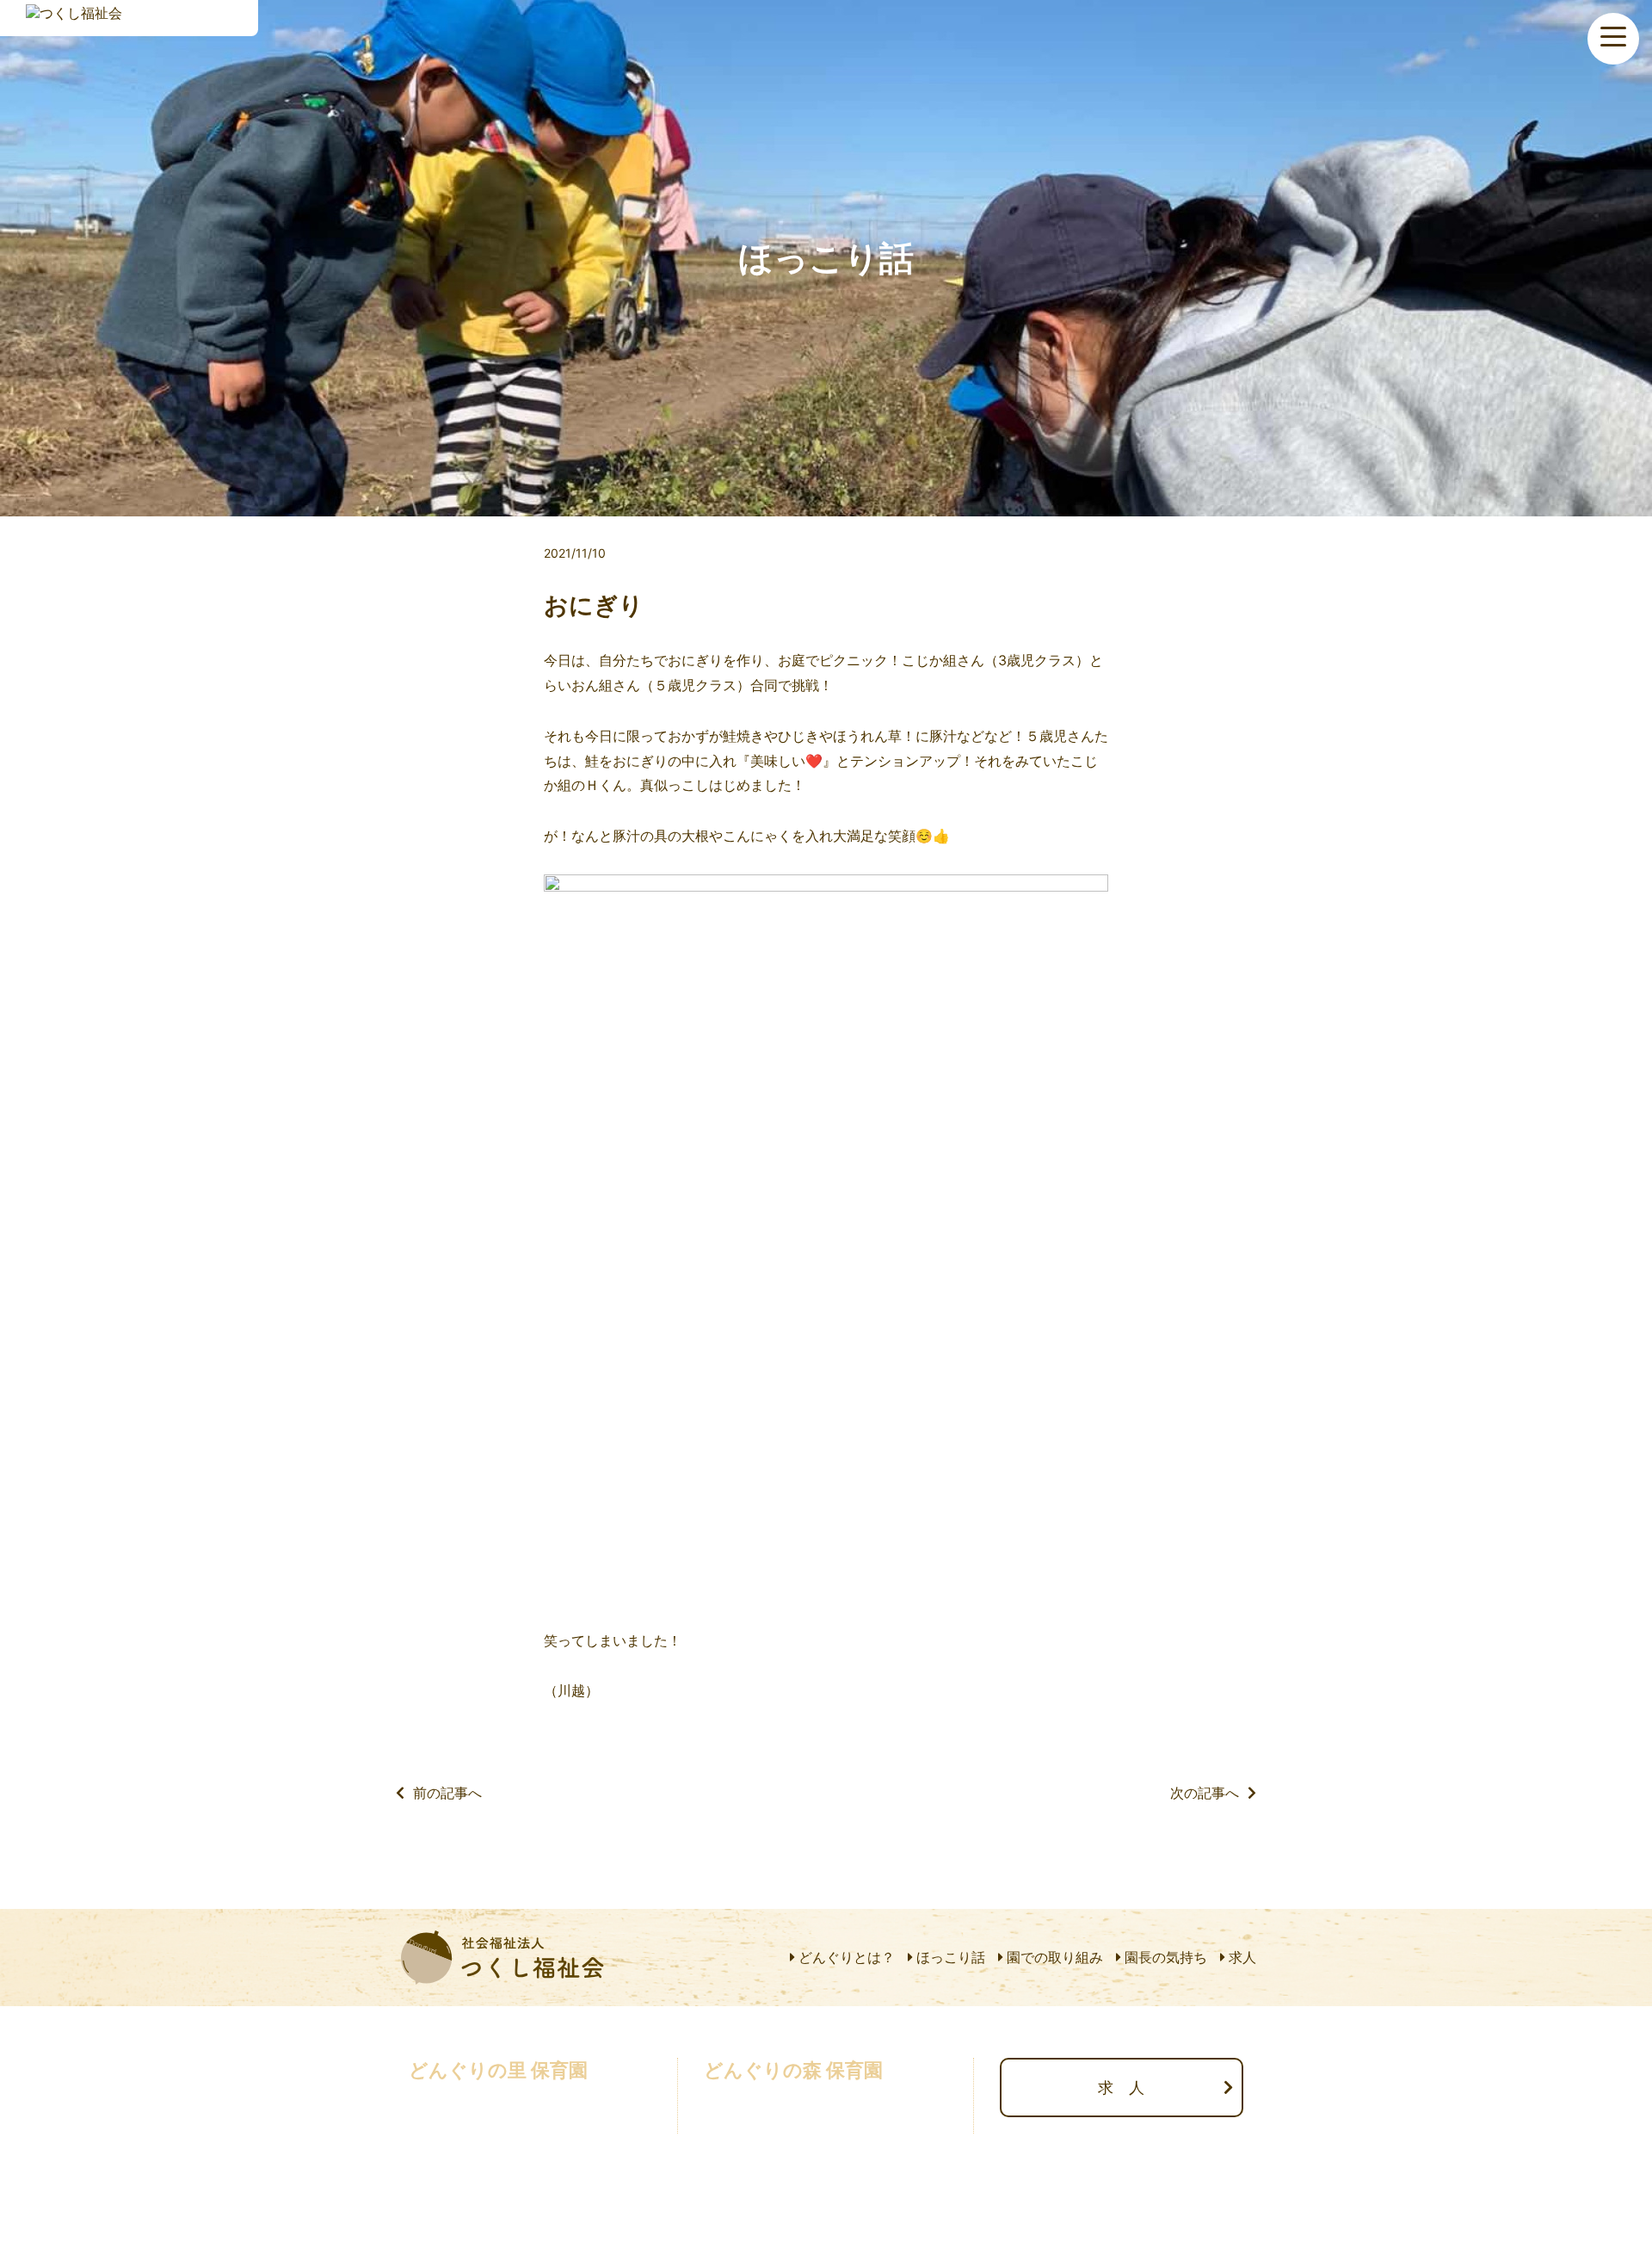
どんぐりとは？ (847, 1957)
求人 (1242, 1957)
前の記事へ (447, 1793)
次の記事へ (1205, 1793)
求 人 (1121, 2088)
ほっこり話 (951, 1957)
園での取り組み (1055, 1957)
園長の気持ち (1166, 1957)
